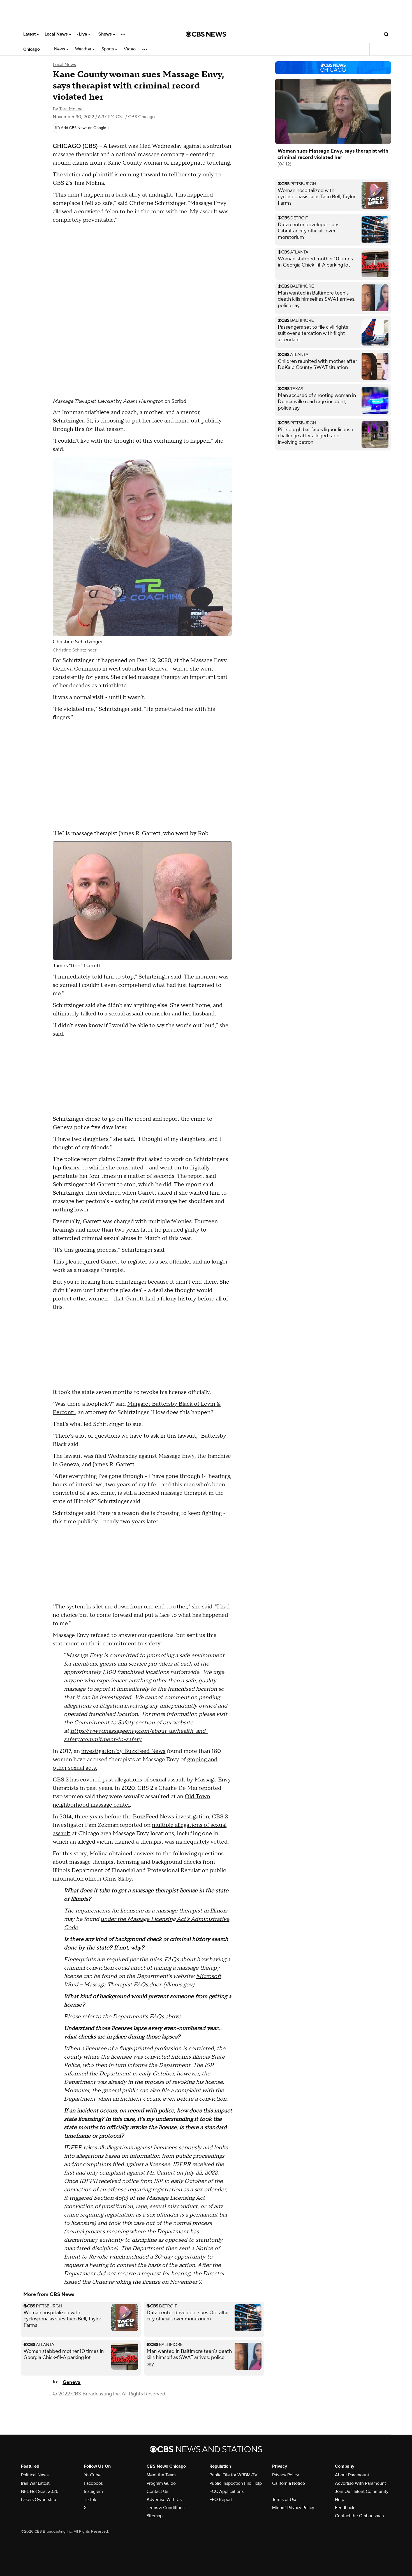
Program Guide (161, 2483)
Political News (35, 2475)
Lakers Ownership (39, 2500)
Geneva (71, 2382)
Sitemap (155, 2516)
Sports (108, 49)
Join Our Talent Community (362, 2491)
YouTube (92, 2475)
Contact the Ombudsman (359, 2516)
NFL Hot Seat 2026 (40, 2491)
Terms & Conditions (166, 2508)
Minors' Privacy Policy (293, 2508)
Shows (106, 34)
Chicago (32, 49)
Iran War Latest (35, 2483)
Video (130, 49)
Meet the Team (161, 2475)
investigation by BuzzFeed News (123, 1751)
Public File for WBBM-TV (233, 2475)
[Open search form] (386, 34)
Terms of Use (285, 2500)
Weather (84, 49)
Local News (57, 34)
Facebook (93, 2483)
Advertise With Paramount (360, 2483)
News (60, 49)
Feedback (345, 2508)
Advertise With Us (164, 2500)
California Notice (289, 2483)
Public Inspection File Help (236, 2483)
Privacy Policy (286, 2475)
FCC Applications (226, 2491)
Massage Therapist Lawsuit (84, 401)
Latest (30, 34)
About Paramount (352, 2475)
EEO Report (221, 2500)
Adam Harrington (143, 401)
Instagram (93, 2491)
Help (340, 2500)
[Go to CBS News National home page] (206, 34)
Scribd (179, 401)
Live (84, 34)
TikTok (90, 2500)
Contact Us (157, 2491)
